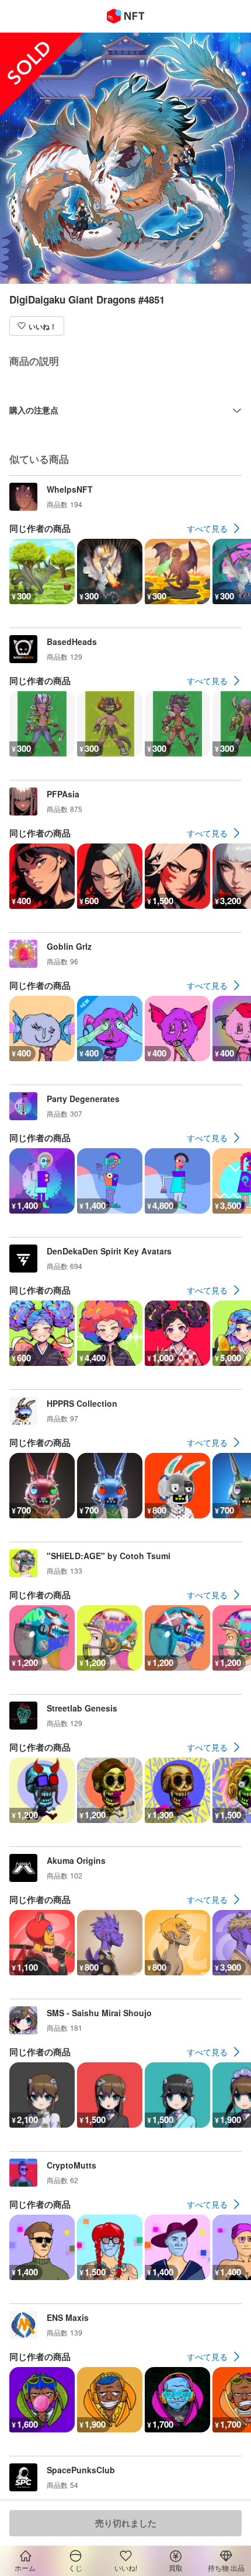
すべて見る (207, 528)
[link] (214, 528)
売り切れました (126, 2523)
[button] (37, 326)
